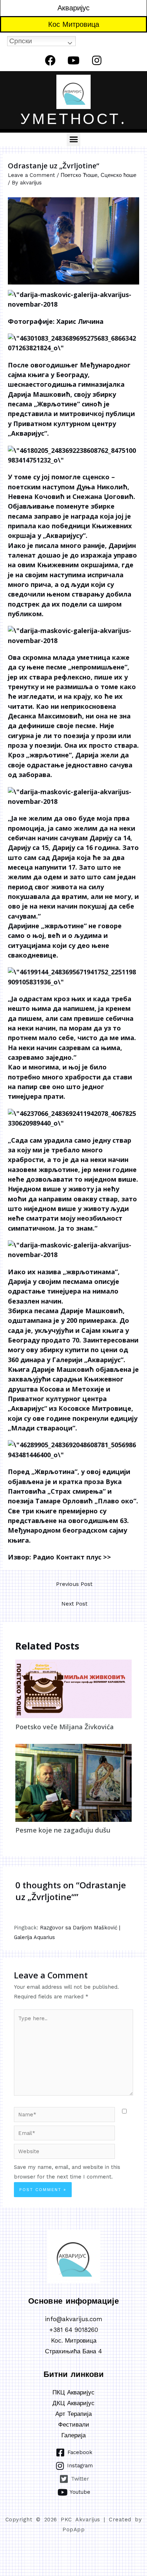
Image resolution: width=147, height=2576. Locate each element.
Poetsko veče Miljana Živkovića (65, 1727)
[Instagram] (97, 60)
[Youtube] (73, 60)
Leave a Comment (31, 175)
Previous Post (74, 1584)
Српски (21, 41)
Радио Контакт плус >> (72, 1557)
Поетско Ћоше (79, 175)
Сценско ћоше (118, 175)
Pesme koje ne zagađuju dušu (63, 1830)
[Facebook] (50, 60)
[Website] (64, 2153)
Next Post (74, 1604)
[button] (73, 139)
